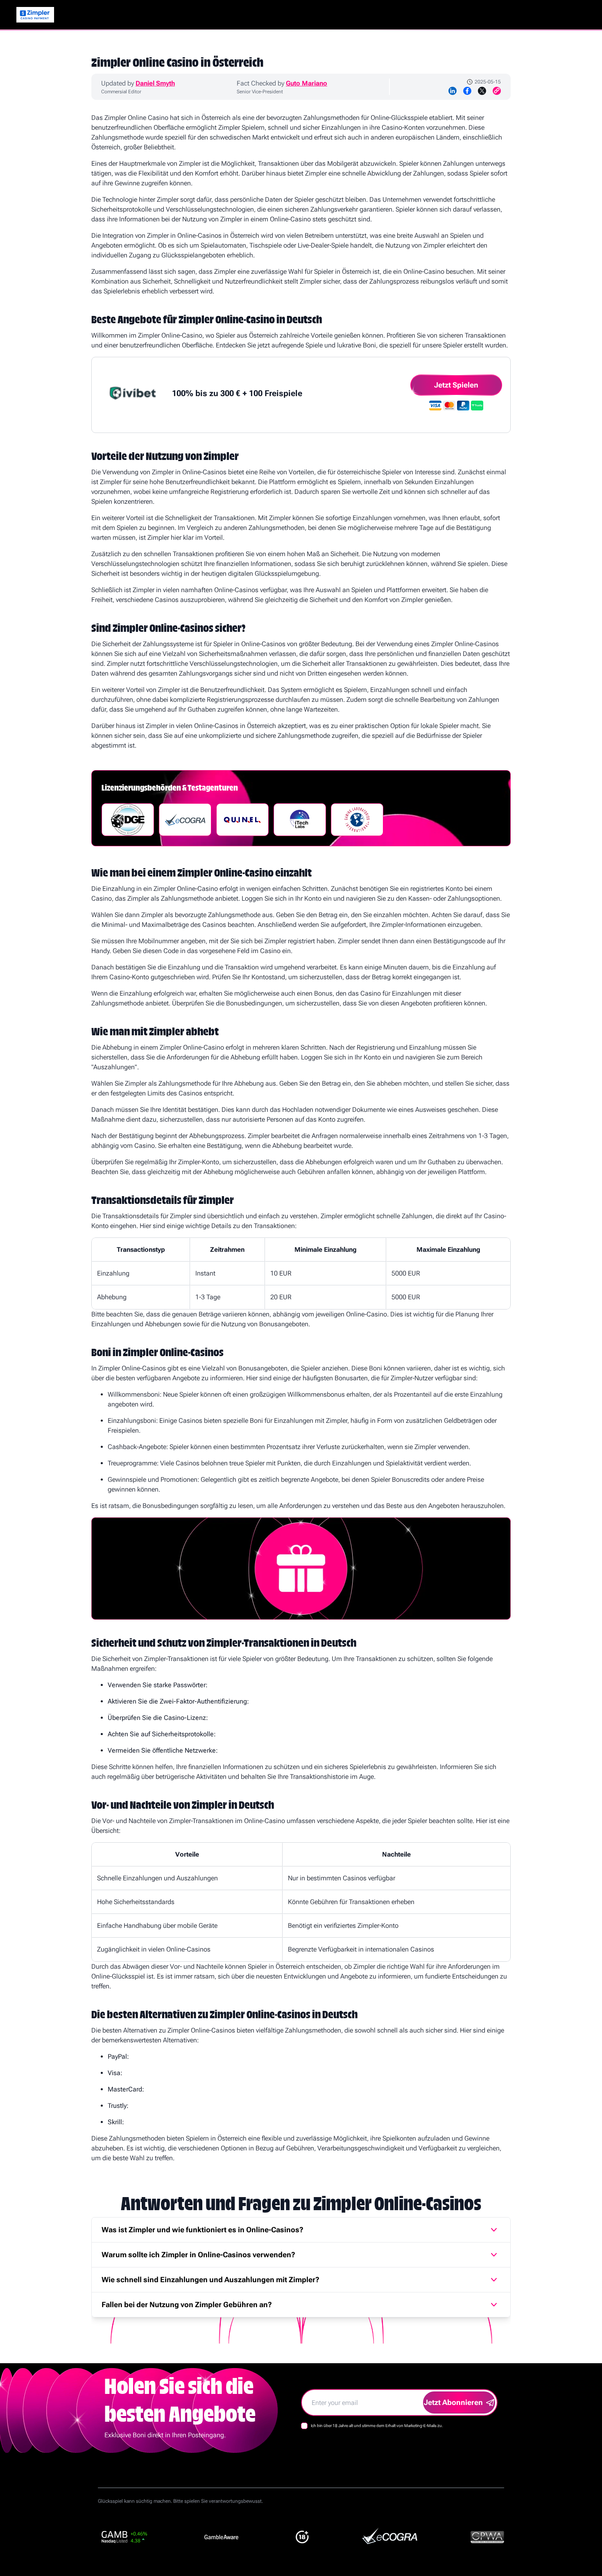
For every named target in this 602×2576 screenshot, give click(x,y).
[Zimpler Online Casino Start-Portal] (35, 15)
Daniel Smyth (155, 83)
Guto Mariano (307, 83)
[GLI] (357, 820)
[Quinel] (242, 820)
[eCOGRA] (185, 820)
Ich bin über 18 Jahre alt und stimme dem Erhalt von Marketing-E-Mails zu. (377, 2426)
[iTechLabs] (300, 820)
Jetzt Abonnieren (453, 2402)
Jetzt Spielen (456, 385)
